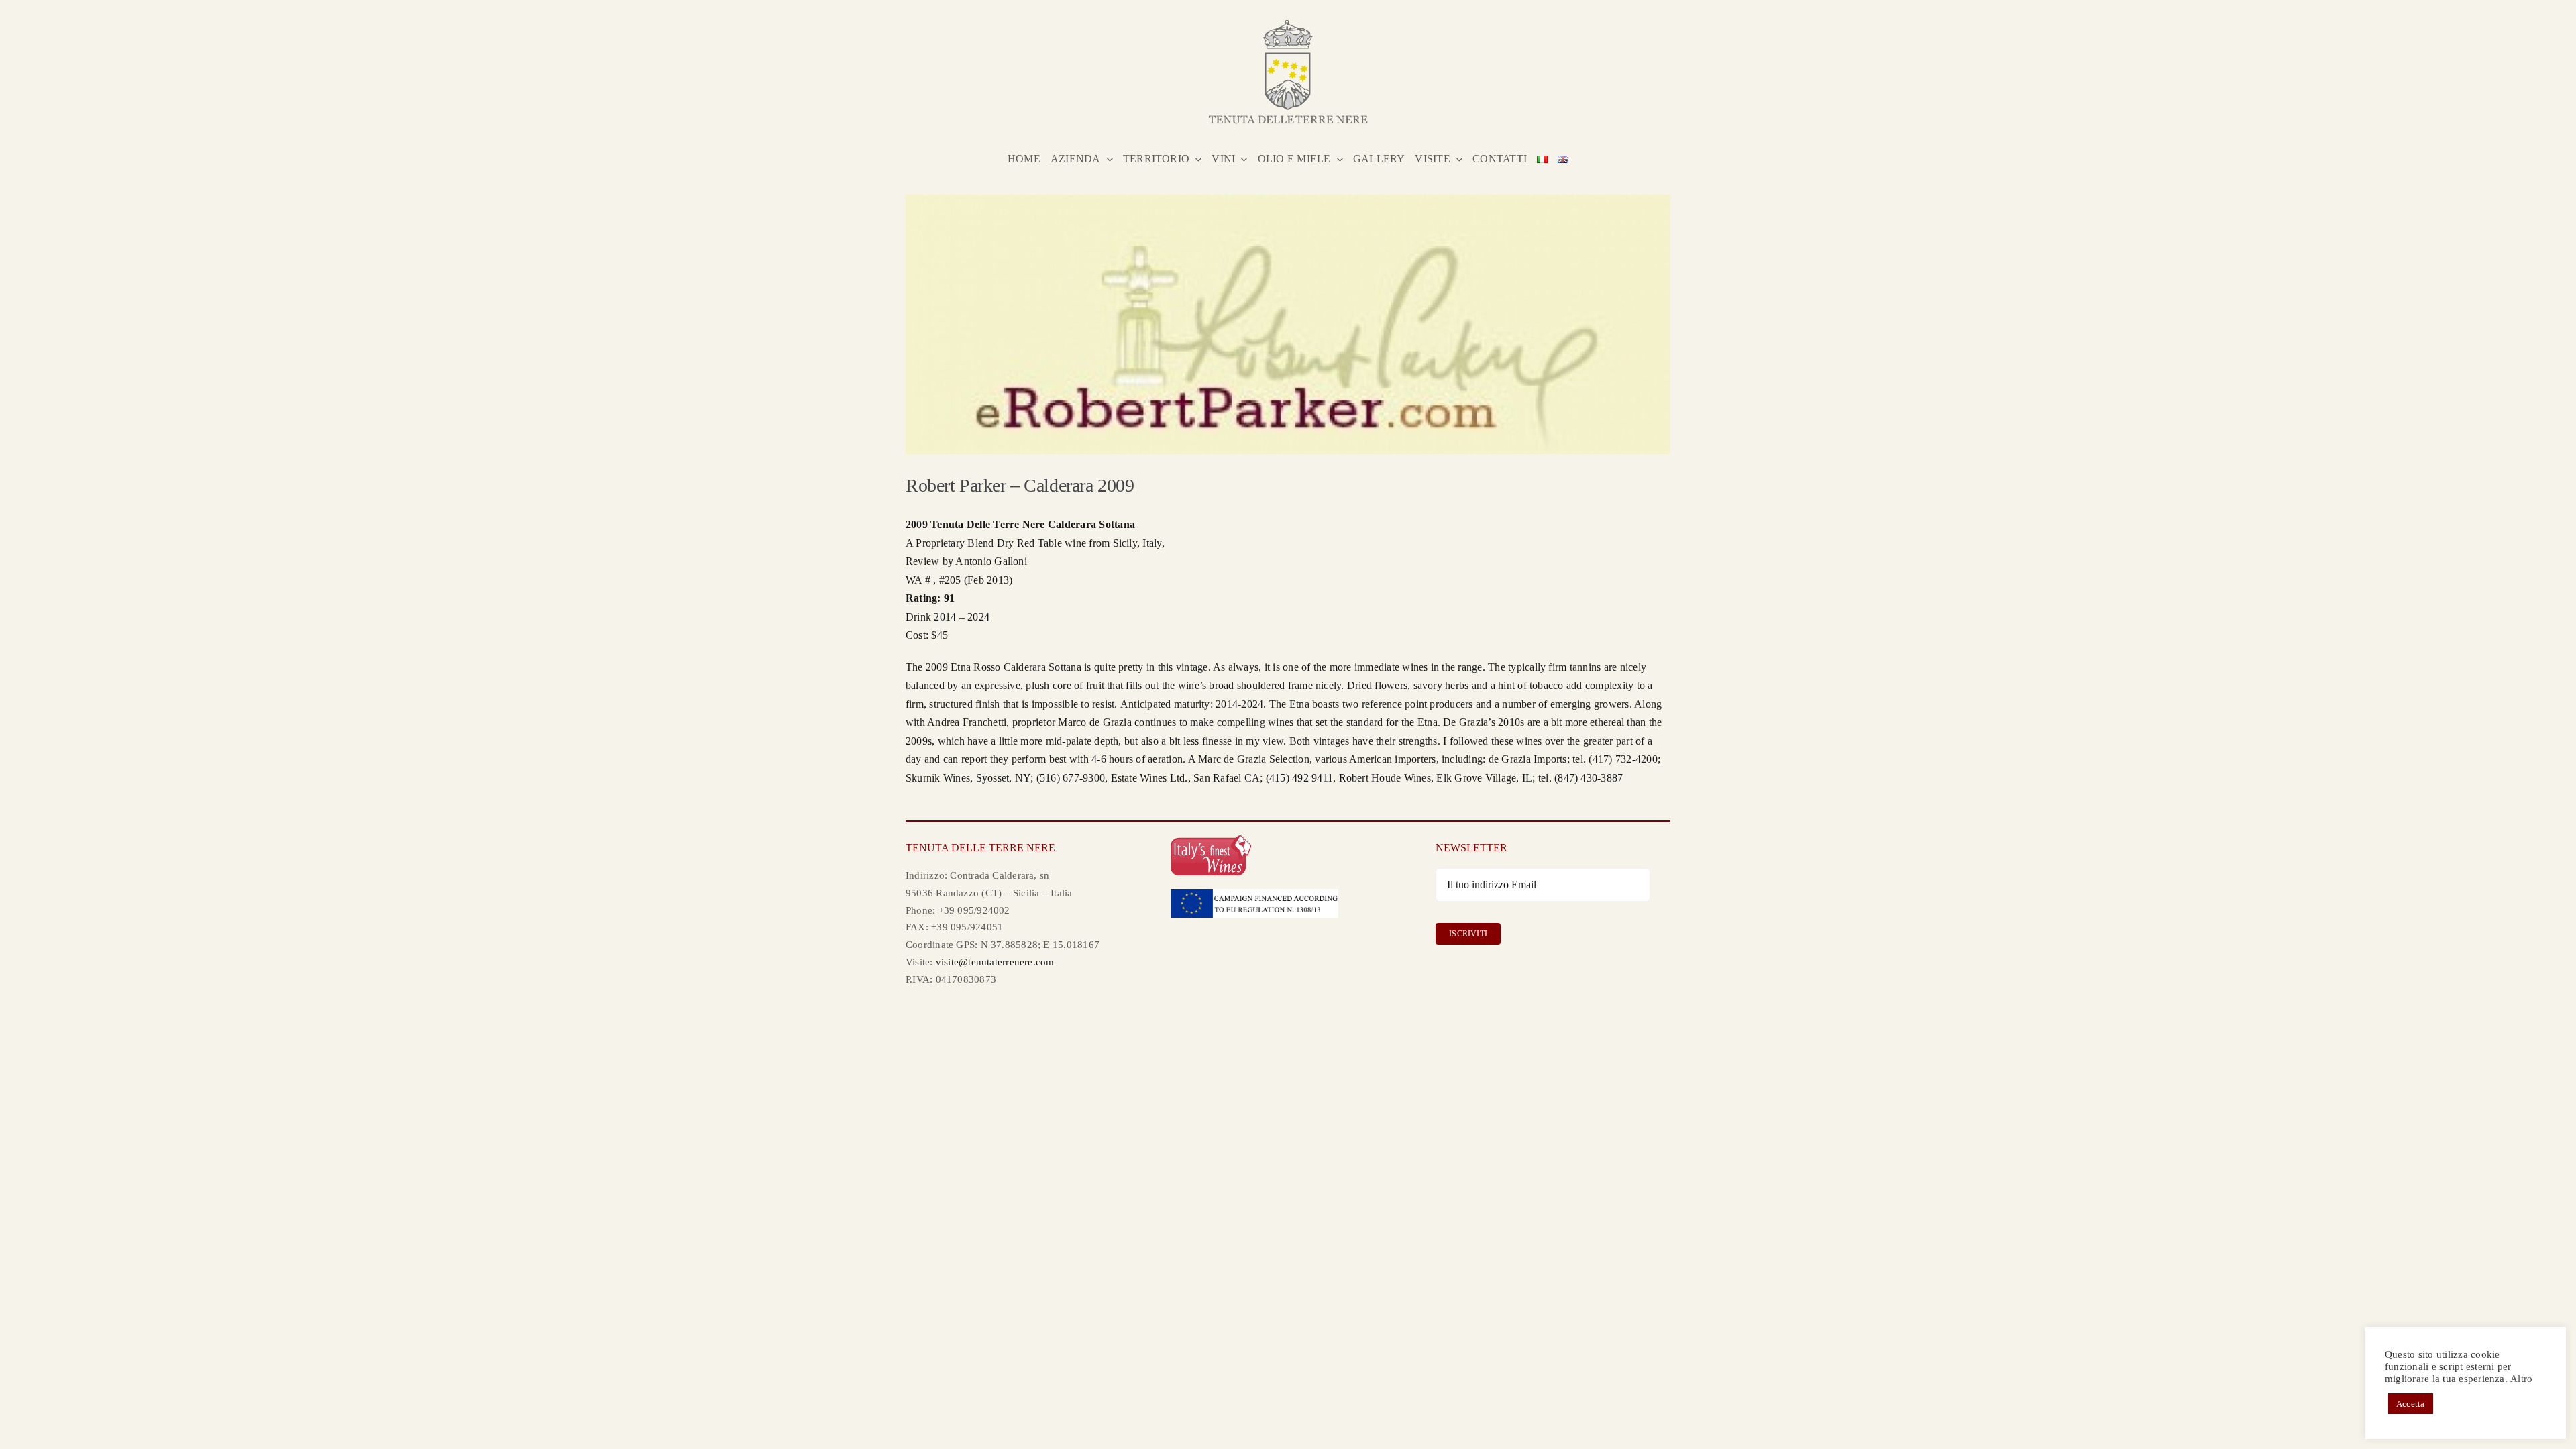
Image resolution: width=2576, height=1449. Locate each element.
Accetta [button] (2411, 1404)
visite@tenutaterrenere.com (995, 962)
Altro (2521, 1379)
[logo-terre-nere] (1288, 25)
